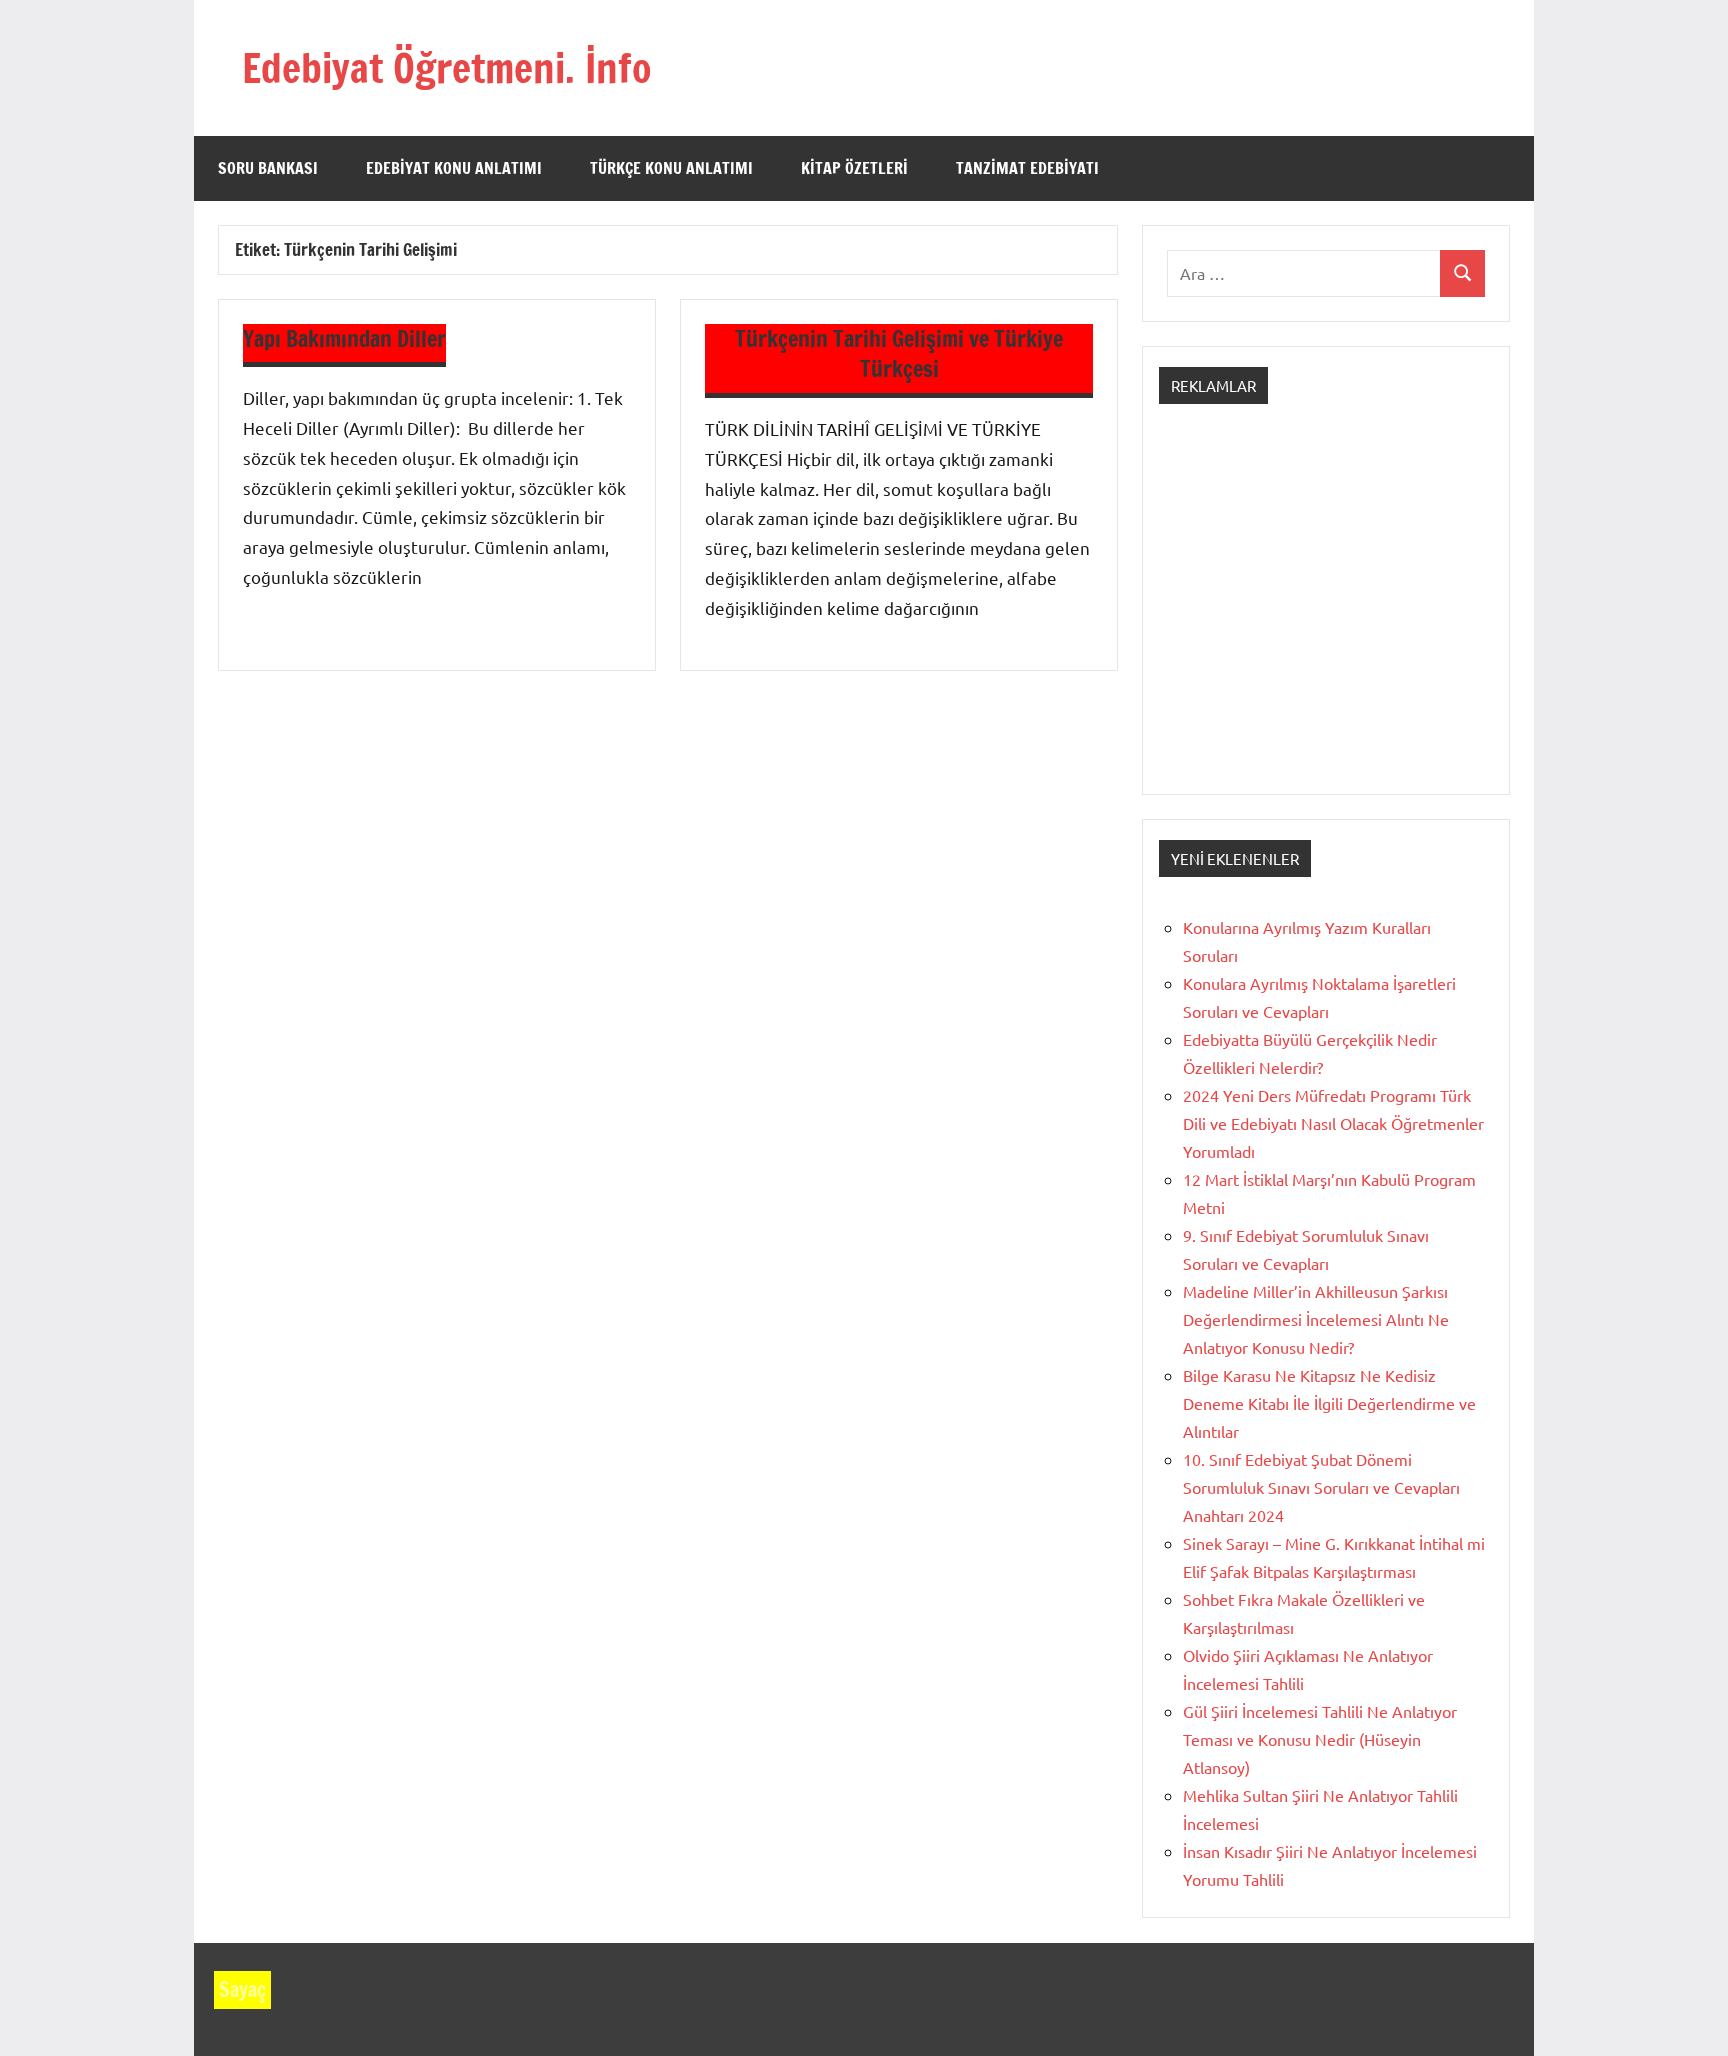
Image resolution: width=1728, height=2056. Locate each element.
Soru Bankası (268, 168)
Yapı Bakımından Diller (344, 338)
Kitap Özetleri (854, 168)
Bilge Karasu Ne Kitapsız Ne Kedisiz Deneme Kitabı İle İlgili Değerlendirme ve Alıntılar (1329, 1403)
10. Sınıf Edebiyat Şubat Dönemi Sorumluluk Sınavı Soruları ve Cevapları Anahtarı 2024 (1321, 1487)
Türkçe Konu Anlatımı (671, 168)
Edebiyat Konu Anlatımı (454, 168)
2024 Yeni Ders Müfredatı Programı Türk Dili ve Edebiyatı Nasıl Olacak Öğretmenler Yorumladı (1333, 1123)
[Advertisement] (1326, 617)
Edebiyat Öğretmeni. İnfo (447, 67)
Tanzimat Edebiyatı (1027, 168)
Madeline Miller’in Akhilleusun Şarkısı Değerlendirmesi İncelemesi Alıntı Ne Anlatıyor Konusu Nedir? (1316, 1319)
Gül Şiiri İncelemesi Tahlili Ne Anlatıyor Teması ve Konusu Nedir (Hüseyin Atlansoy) (1320, 1739)
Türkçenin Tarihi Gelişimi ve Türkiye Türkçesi (899, 354)
